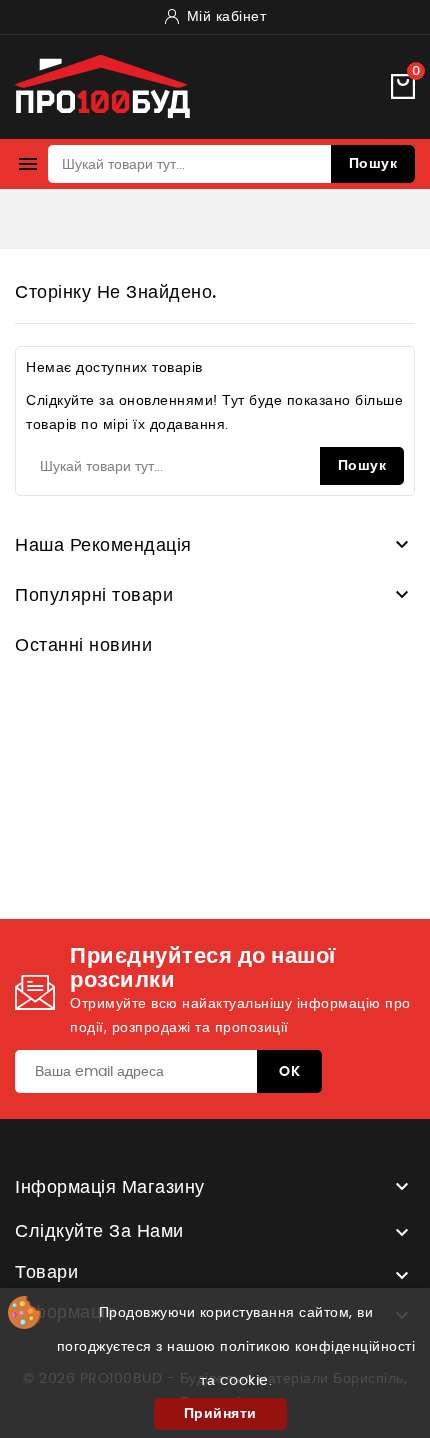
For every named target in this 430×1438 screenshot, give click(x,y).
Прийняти (220, 1414)
